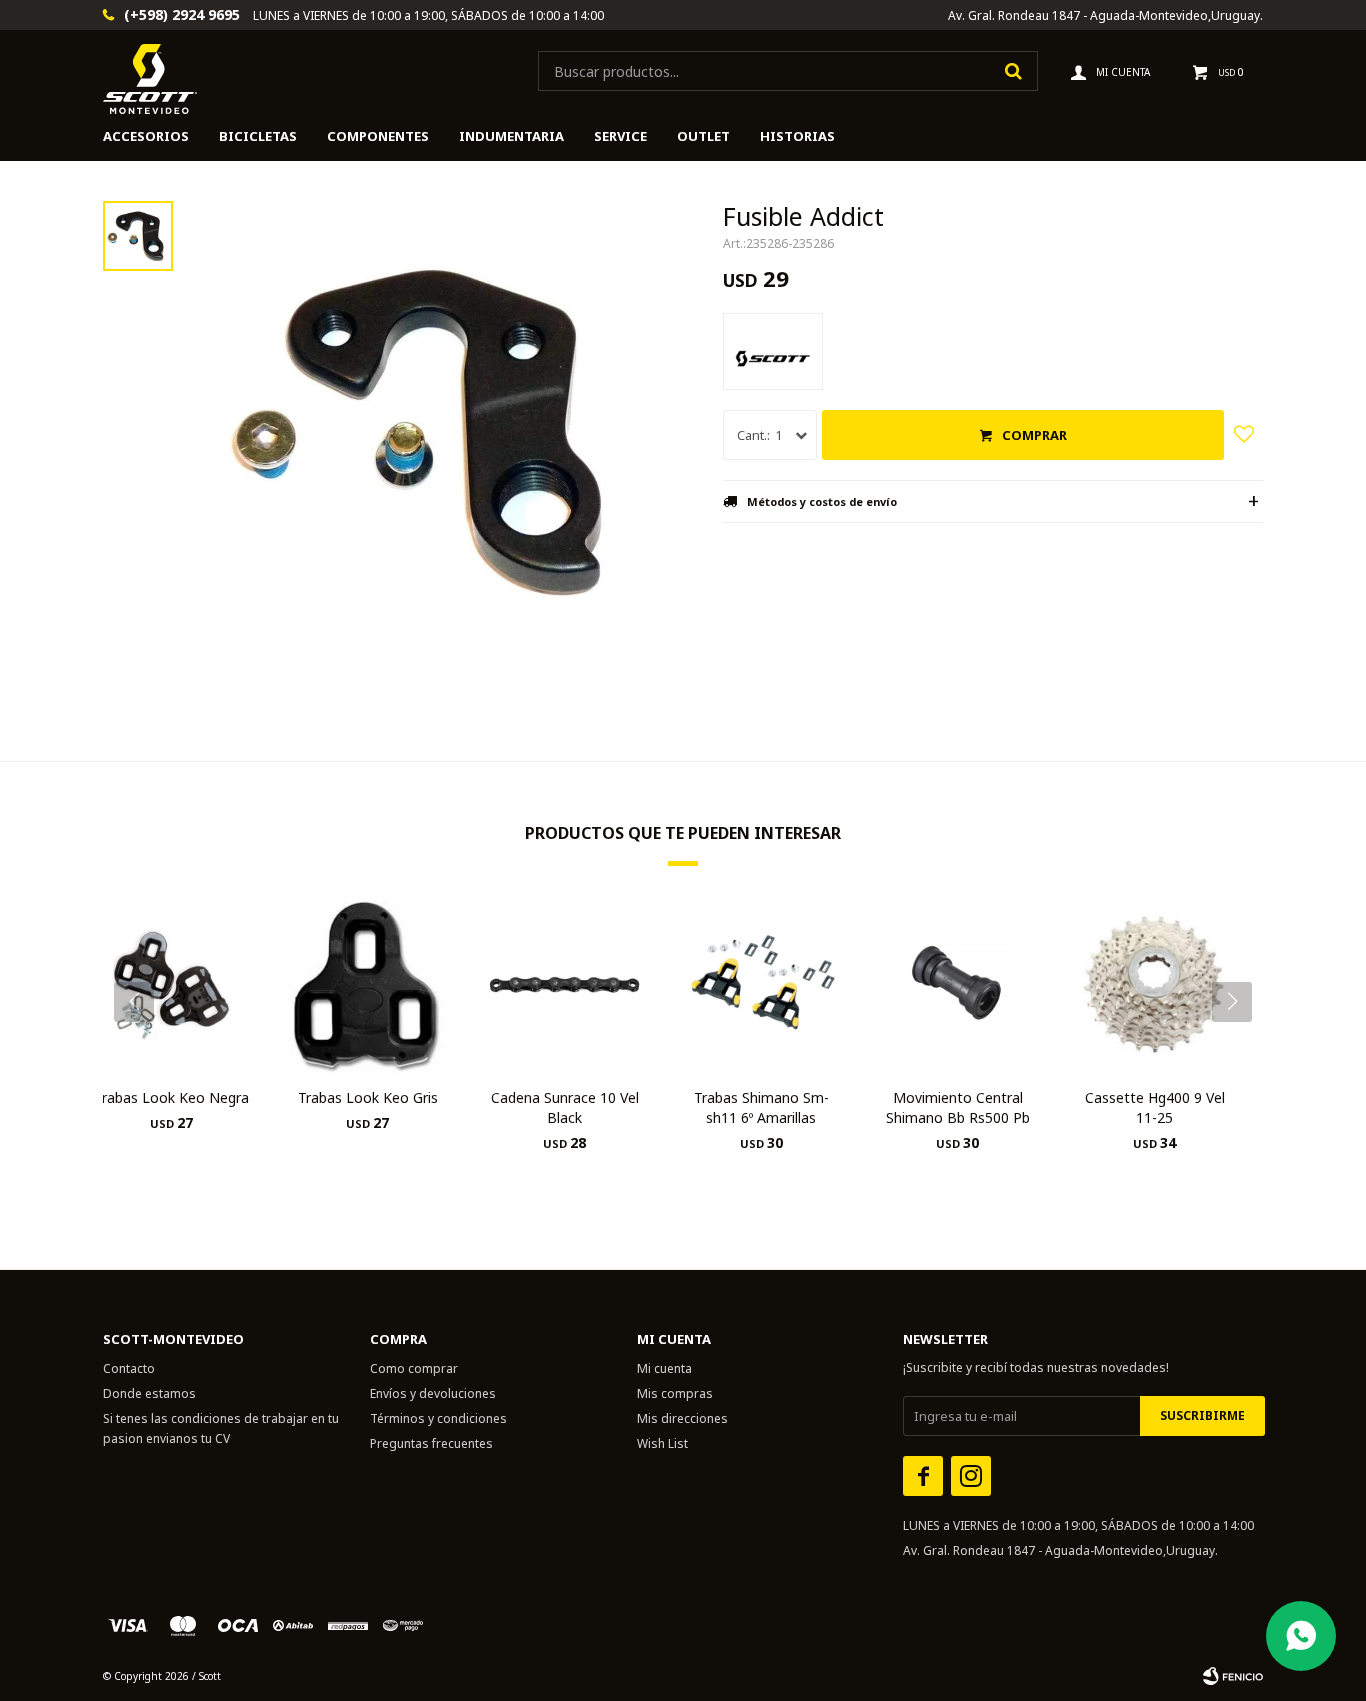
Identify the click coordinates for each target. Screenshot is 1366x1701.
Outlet (703, 136)
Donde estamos (149, 1393)
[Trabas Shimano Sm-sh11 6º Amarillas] (761, 984)
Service (620, 136)
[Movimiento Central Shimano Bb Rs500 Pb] (958, 984)
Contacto (129, 1368)
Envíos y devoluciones (433, 1393)
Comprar (1034, 435)
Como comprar (414, 1368)
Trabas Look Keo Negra (171, 1097)
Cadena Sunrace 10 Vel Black (565, 1107)
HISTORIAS (797, 136)
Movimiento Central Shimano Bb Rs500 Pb (958, 1107)
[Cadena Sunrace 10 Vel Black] (564, 984)
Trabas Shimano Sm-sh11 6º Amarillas (761, 1107)
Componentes (378, 136)
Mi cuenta (664, 1368)
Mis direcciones (682, 1418)
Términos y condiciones (438, 1418)
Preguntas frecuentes (431, 1443)
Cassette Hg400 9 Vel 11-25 (1155, 1107)
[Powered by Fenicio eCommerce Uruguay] (1233, 1676)
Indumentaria (511, 136)
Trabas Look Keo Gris (368, 1097)
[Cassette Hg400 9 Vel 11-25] (1154, 984)
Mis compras (675, 1393)
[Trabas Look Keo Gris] (368, 984)
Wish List (662, 1443)
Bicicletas (258, 136)
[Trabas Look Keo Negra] (171, 984)
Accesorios (146, 136)
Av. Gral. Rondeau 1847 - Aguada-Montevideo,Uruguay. (1105, 15)
